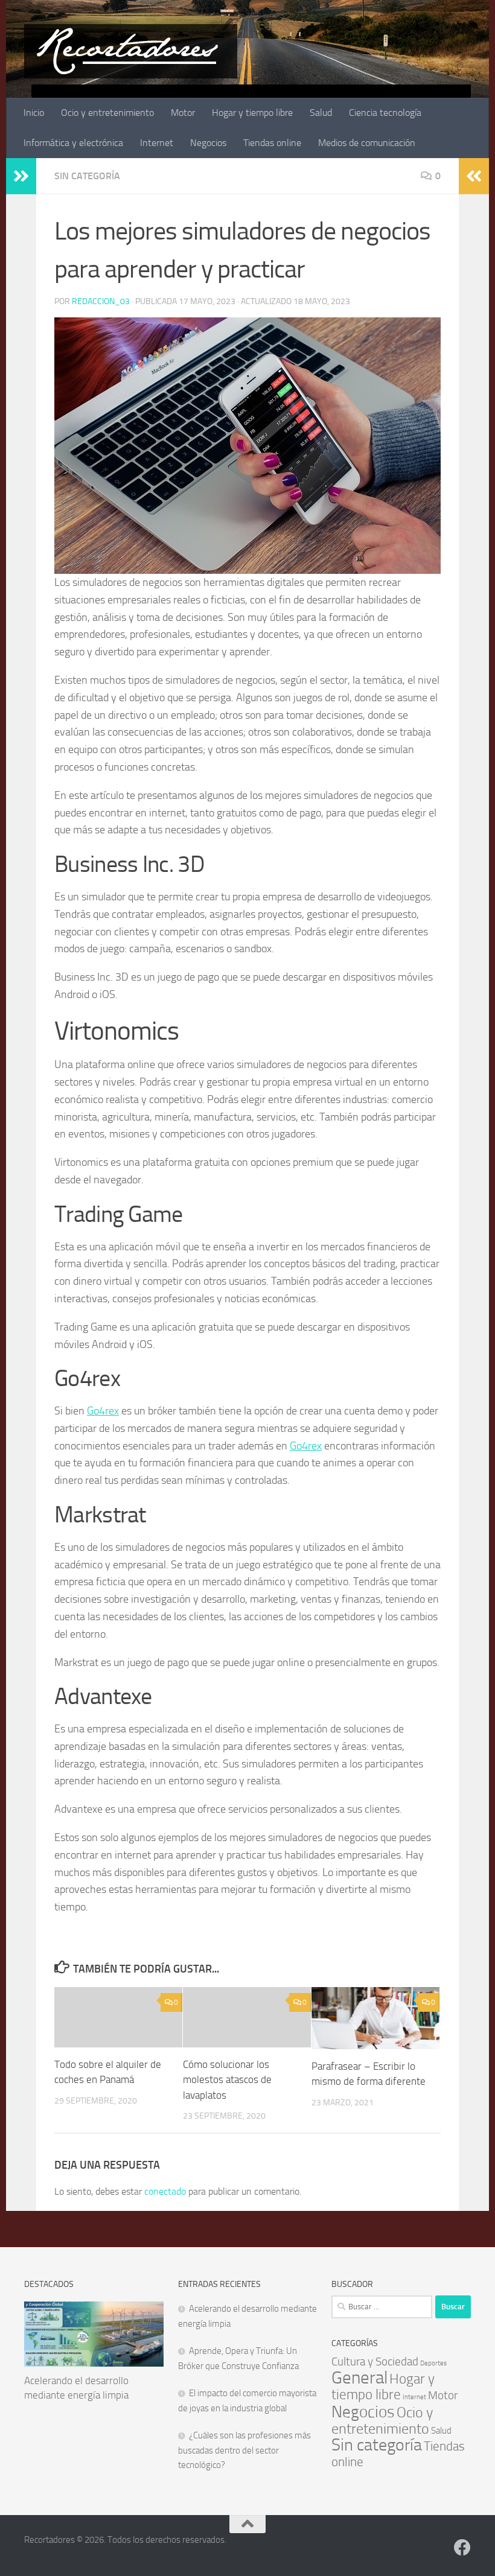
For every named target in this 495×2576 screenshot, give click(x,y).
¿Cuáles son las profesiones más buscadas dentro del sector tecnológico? (244, 2450)
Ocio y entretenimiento (107, 113)
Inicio (34, 113)
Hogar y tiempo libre (252, 113)
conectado (165, 2191)
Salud (321, 113)
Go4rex (103, 1411)
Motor (183, 113)
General (359, 2378)
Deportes (433, 2363)
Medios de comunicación (367, 143)
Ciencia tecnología (385, 113)
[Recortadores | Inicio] (131, 51)
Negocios (208, 143)
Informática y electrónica (73, 143)
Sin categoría (87, 176)
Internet (157, 143)
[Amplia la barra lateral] (21, 176)
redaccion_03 (101, 301)
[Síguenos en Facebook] (462, 2548)
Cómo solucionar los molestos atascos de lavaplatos (227, 2080)
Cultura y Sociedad (375, 2361)
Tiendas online (272, 143)
